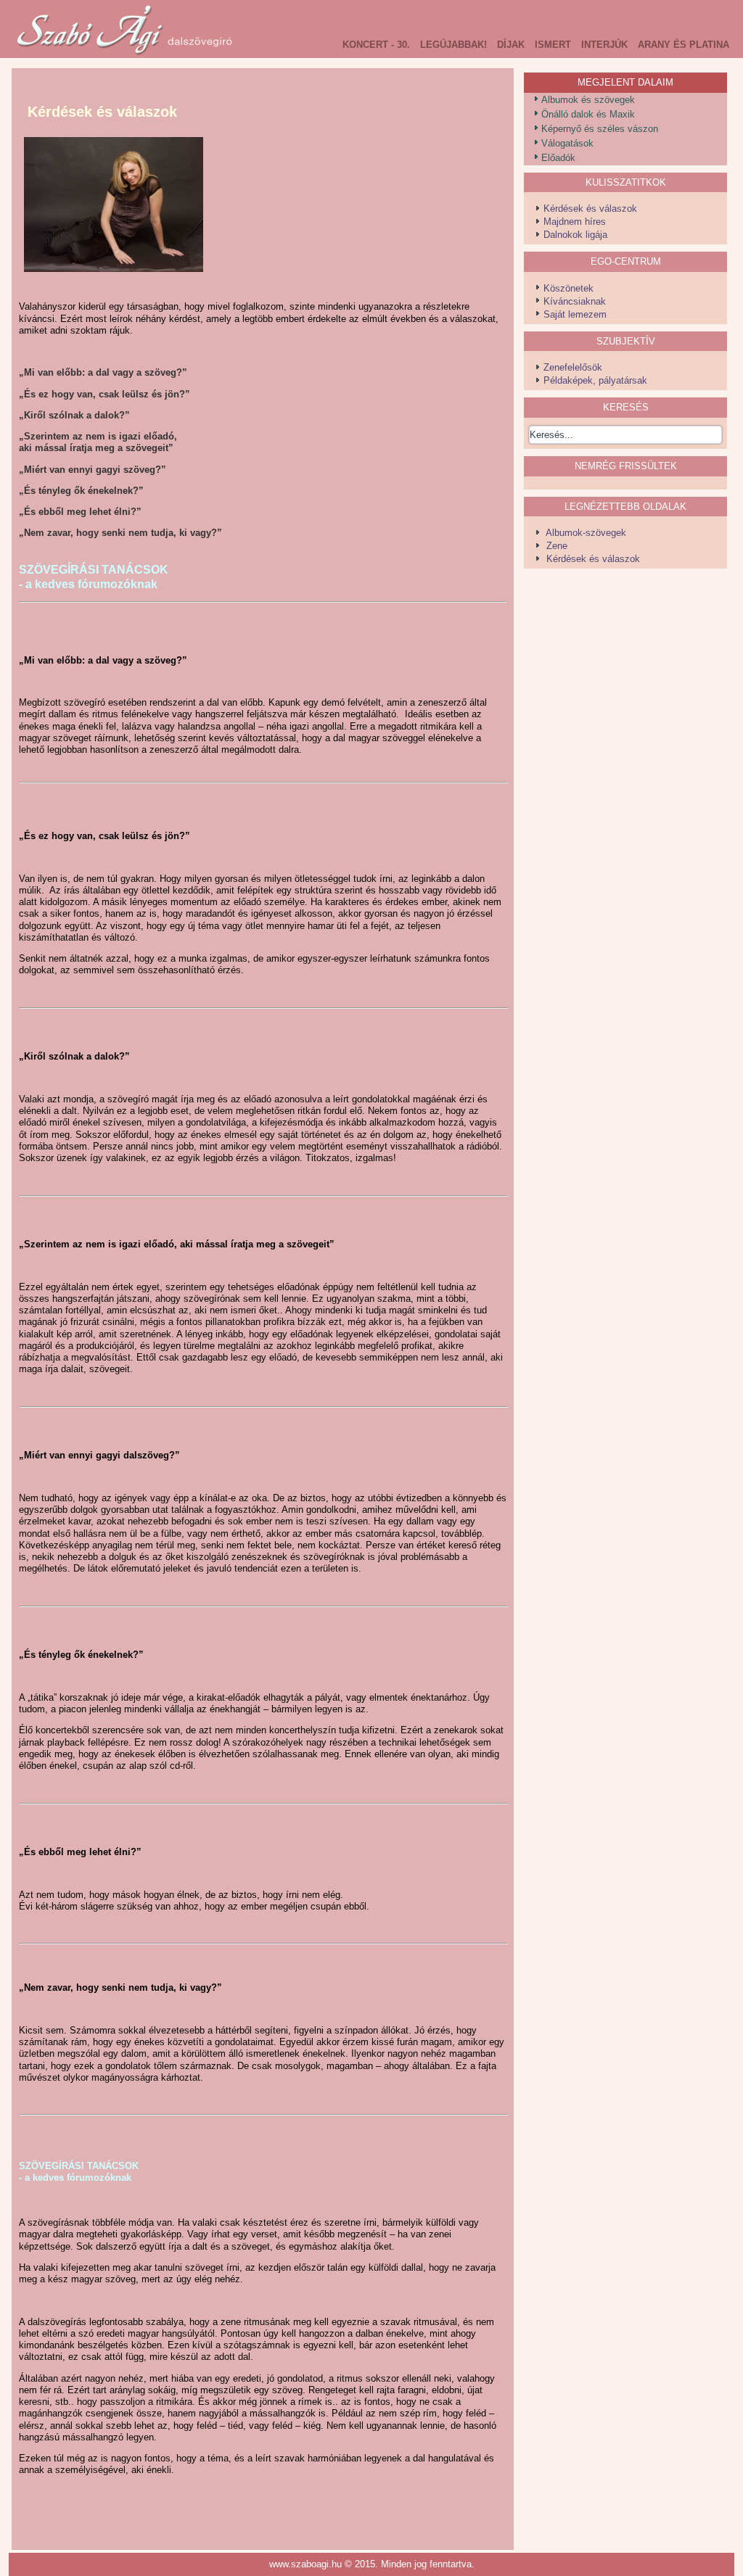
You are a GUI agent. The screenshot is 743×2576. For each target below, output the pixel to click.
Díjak (511, 45)
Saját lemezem (575, 314)
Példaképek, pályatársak (595, 380)
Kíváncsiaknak (575, 301)
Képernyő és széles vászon (600, 129)
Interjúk (604, 45)
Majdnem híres (575, 222)
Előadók (558, 158)
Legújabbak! (453, 45)
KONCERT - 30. (376, 45)
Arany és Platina (684, 45)
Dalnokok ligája (575, 235)
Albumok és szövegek (588, 100)
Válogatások (567, 143)
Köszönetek (568, 288)
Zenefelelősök (573, 367)
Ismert (553, 45)
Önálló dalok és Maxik (588, 114)
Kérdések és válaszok (590, 209)
